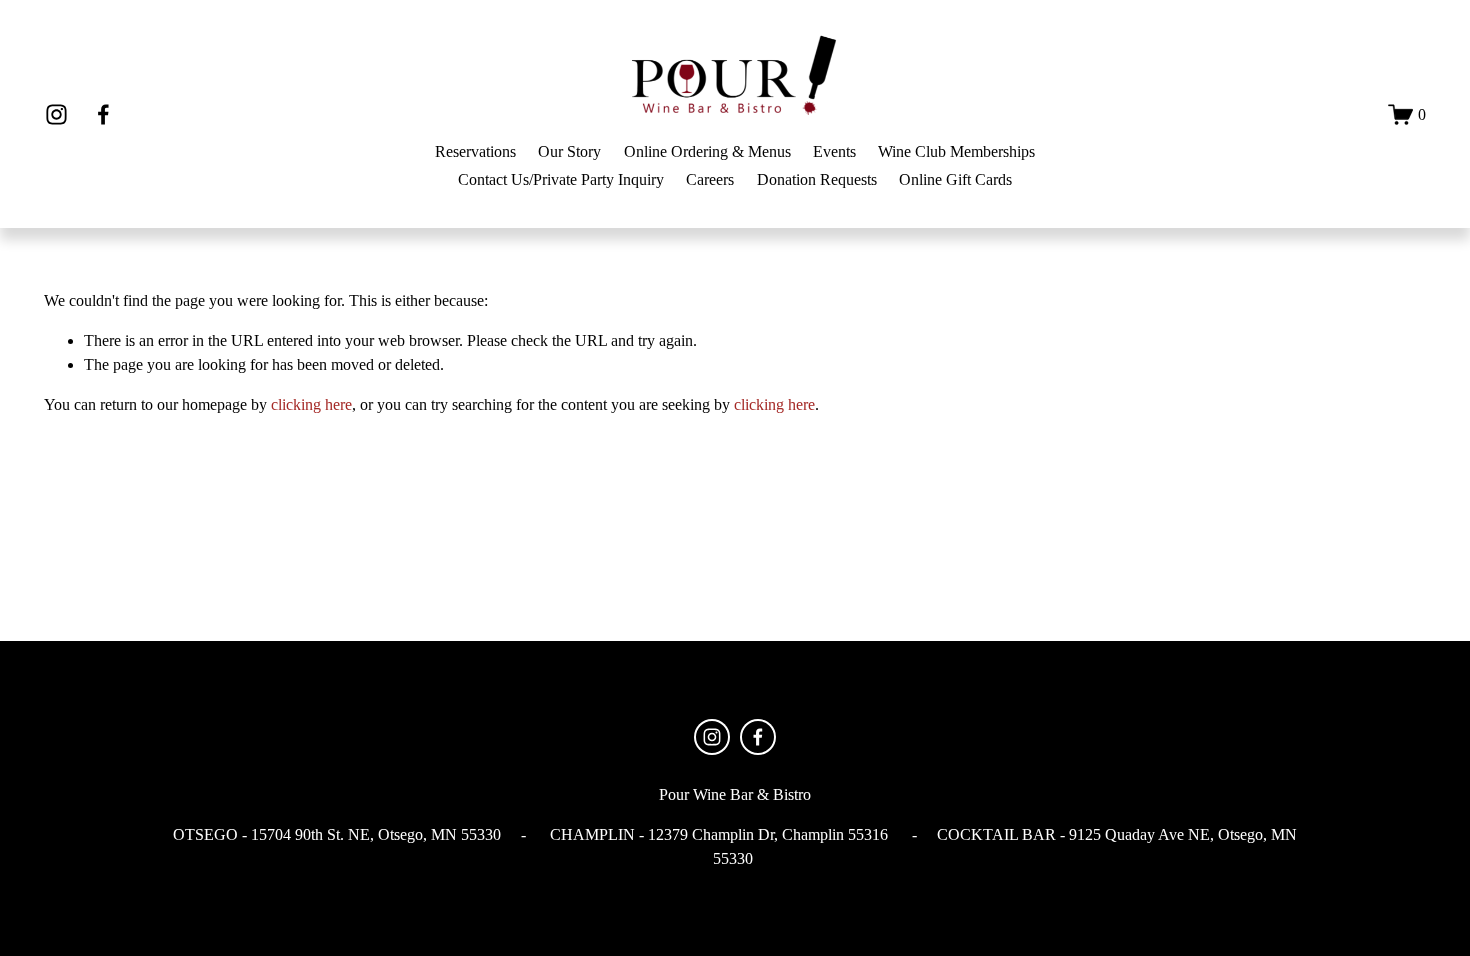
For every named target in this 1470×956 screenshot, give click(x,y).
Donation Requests (817, 179)
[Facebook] (103, 114)
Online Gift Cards (955, 179)
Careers (710, 179)
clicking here (311, 404)
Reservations (475, 151)
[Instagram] (56, 114)
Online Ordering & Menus (707, 151)
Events (834, 151)
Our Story (569, 151)
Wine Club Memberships (956, 151)
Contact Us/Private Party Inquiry (561, 179)
